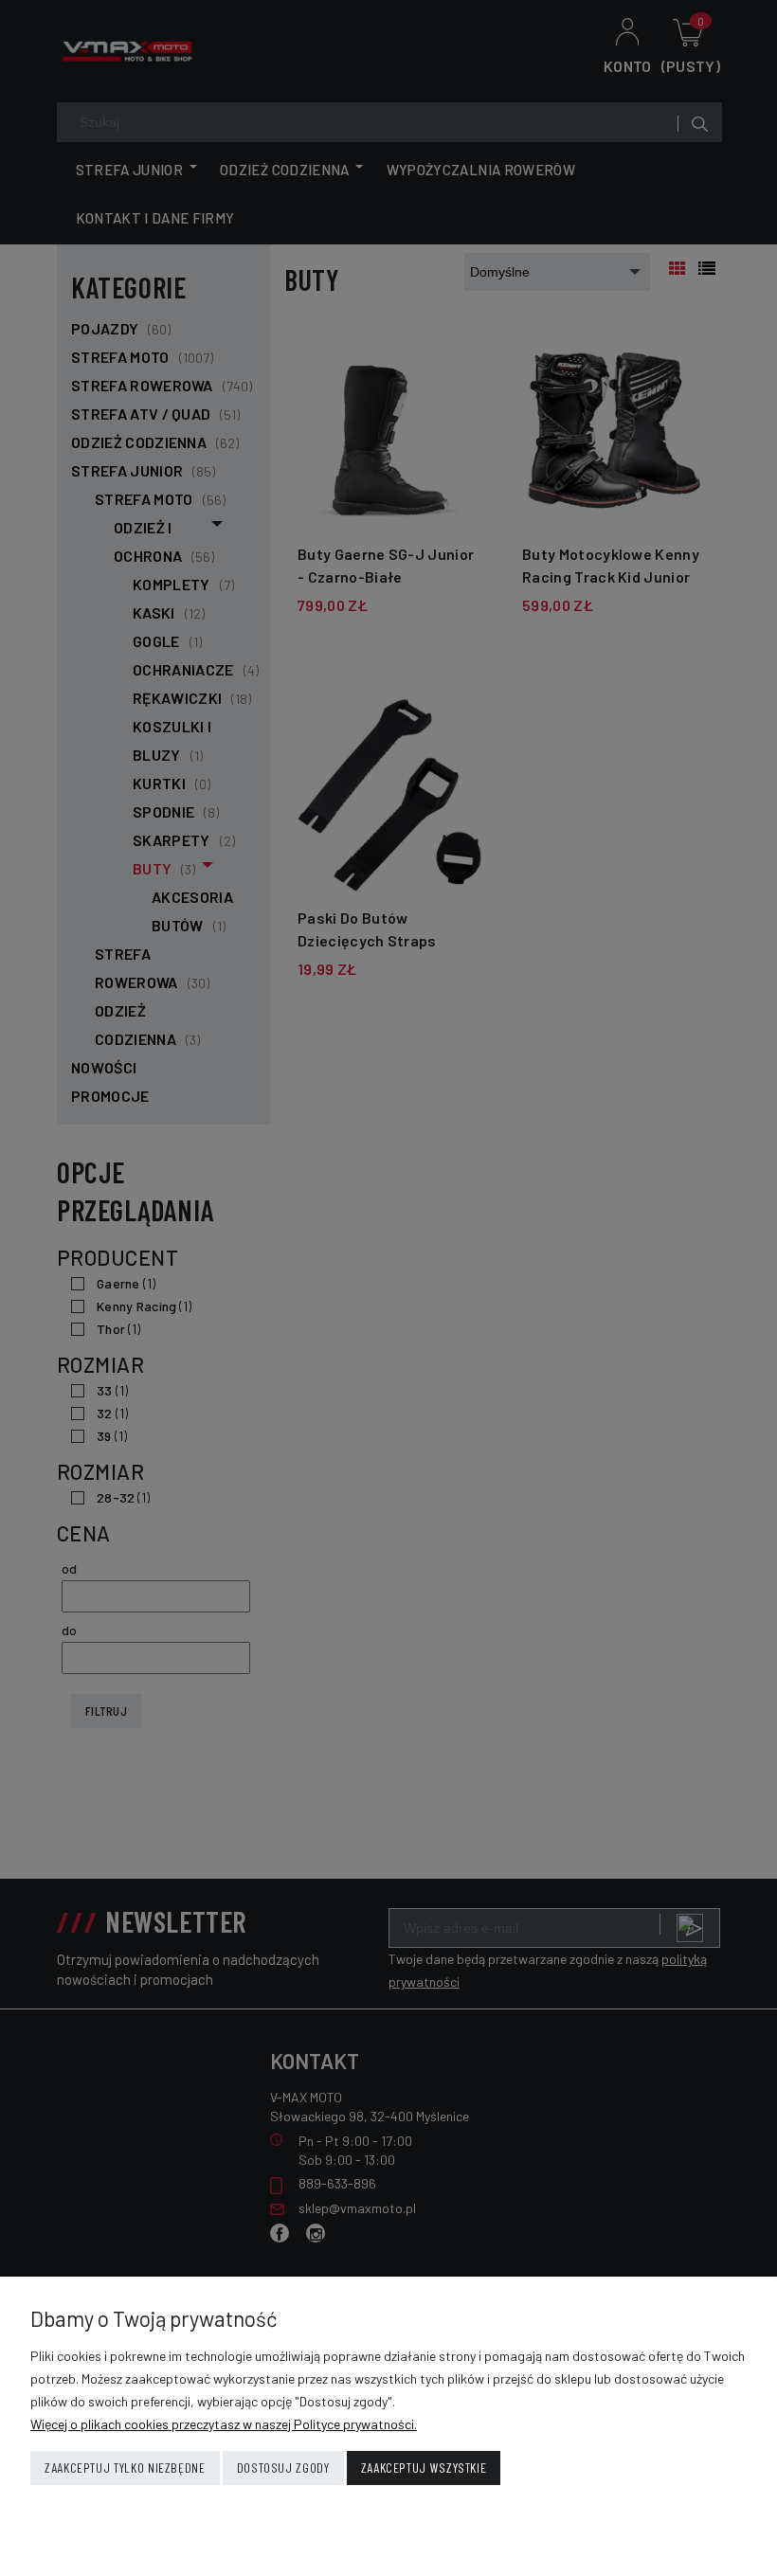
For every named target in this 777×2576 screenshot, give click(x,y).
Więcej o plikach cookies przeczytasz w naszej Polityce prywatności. (224, 2424)
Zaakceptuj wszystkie (424, 2468)
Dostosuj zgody (283, 2468)
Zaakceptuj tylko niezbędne (125, 2468)
